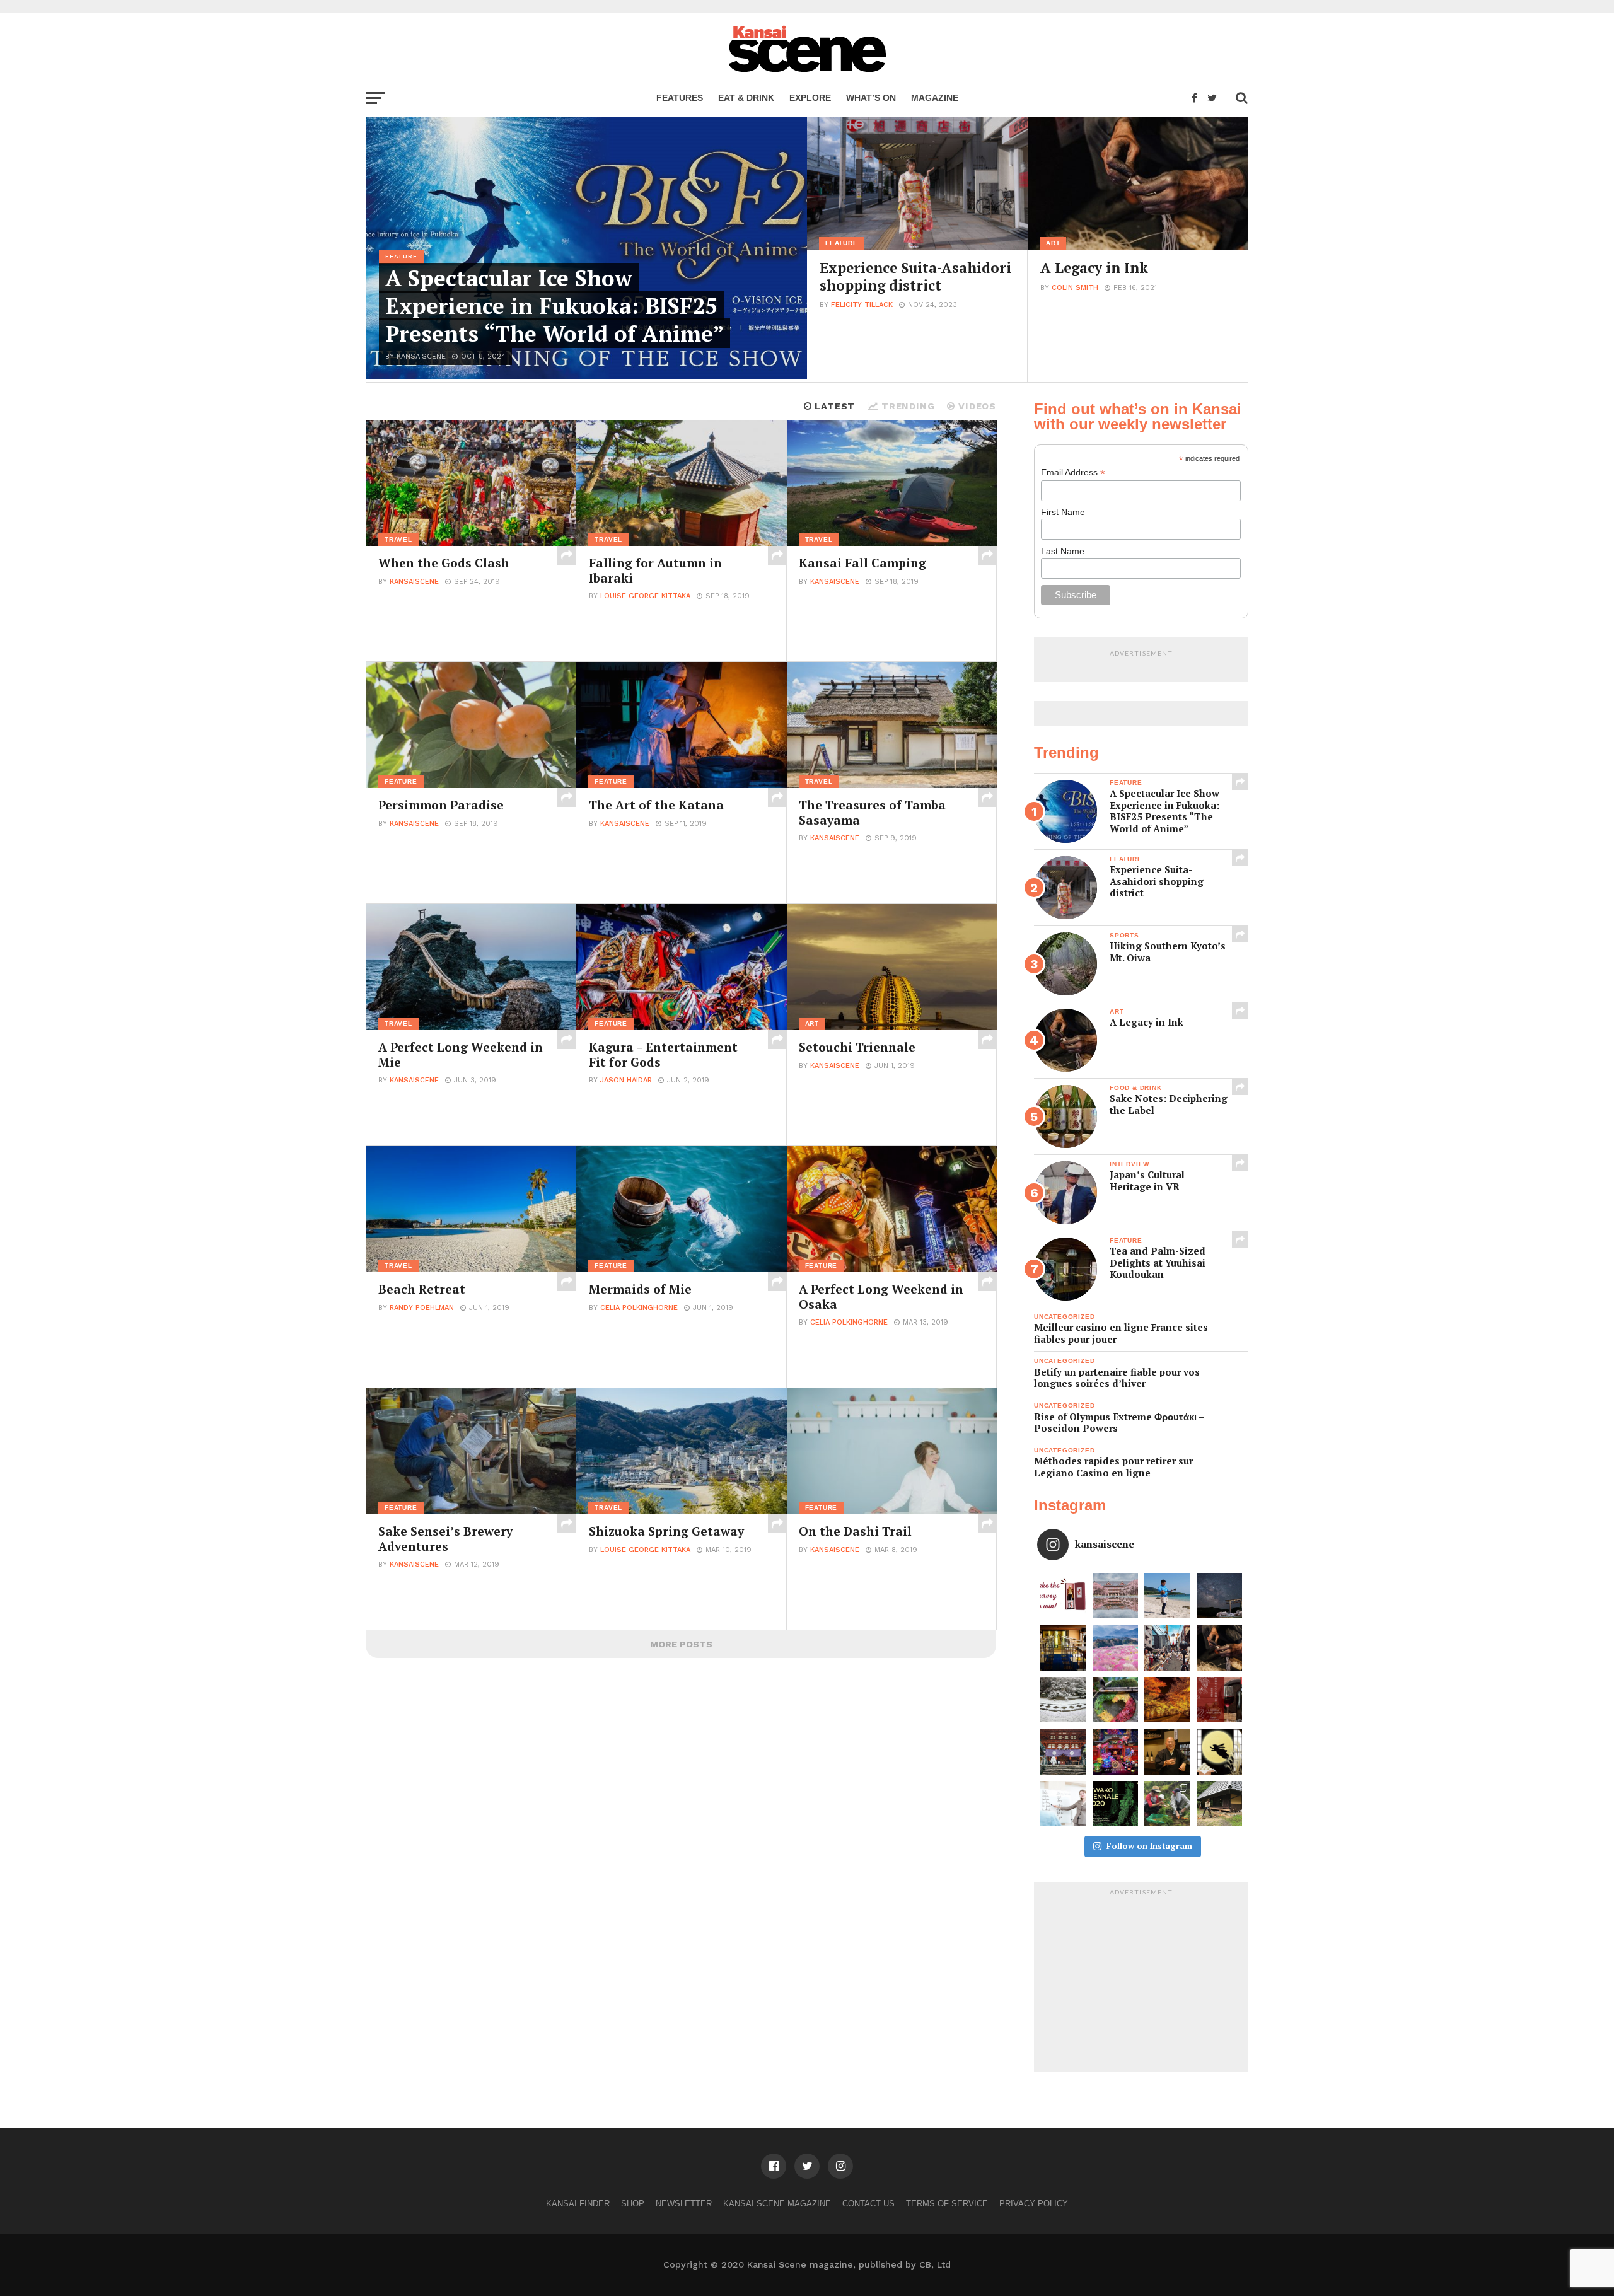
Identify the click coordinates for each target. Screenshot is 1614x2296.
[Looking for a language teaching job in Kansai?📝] (1063, 1804)
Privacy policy (1034, 2204)
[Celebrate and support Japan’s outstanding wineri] (1220, 1700)
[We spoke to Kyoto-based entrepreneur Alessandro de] (1167, 1648)
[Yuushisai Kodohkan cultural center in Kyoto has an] (1063, 1648)
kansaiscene (414, 582)
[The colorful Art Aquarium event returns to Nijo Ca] (1116, 1752)
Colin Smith (1075, 288)
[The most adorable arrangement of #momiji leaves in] (1116, 1700)
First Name (1063, 512)
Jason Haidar (626, 1080)
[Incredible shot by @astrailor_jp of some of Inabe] (1116, 1648)
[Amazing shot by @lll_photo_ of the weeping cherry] (1116, 1596)
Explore (810, 98)
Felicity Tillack (862, 305)
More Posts (681, 1644)
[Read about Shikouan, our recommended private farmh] (1220, 1804)
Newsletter (684, 2204)
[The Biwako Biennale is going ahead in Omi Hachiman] (1116, 1804)
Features (680, 98)
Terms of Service (947, 2204)
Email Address (1073, 473)
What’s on (871, 98)
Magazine (935, 98)
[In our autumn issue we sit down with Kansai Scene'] (1167, 1752)
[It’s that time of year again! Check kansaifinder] (1167, 1700)
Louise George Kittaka (645, 596)
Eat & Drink (746, 98)
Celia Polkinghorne (639, 1308)
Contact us (868, 2204)
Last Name (1063, 551)
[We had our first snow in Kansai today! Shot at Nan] (1063, 1700)
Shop (633, 2204)
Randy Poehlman (422, 1308)
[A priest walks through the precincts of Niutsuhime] (1063, 1752)
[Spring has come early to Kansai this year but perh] (1167, 1596)
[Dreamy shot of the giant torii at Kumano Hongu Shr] (1220, 1596)
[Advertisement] (1141, 1980)
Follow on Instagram (1149, 1846)
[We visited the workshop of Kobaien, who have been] (1220, 1648)
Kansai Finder (578, 2204)
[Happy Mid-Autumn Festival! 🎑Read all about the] (1220, 1752)
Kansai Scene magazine (777, 2204)
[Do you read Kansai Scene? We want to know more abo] (1063, 1596)
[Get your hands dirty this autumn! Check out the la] (1167, 1804)
